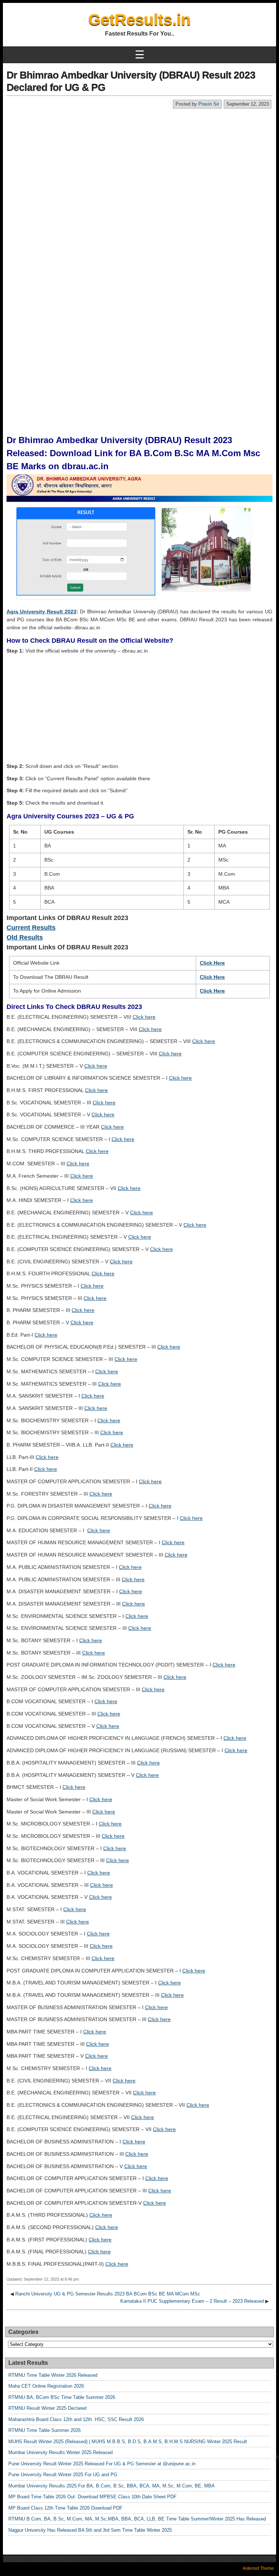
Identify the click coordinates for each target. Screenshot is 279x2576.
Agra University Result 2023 (41, 612)
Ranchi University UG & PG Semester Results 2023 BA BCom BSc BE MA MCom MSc (108, 2294)
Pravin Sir (209, 104)
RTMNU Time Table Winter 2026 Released (53, 2375)
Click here (144, 1017)
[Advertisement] (139, 163)
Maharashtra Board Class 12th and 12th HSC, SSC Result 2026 (76, 2419)
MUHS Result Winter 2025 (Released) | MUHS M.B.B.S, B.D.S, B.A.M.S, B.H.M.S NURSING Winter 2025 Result (128, 2442)
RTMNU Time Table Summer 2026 (45, 2430)
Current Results (31, 928)
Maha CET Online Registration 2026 (46, 2386)
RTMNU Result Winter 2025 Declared (47, 2408)
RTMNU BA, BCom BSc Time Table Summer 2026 (62, 2397)
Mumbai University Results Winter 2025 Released (60, 2452)
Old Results (25, 937)
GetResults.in (139, 19)
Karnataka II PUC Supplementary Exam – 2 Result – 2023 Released (192, 2301)
